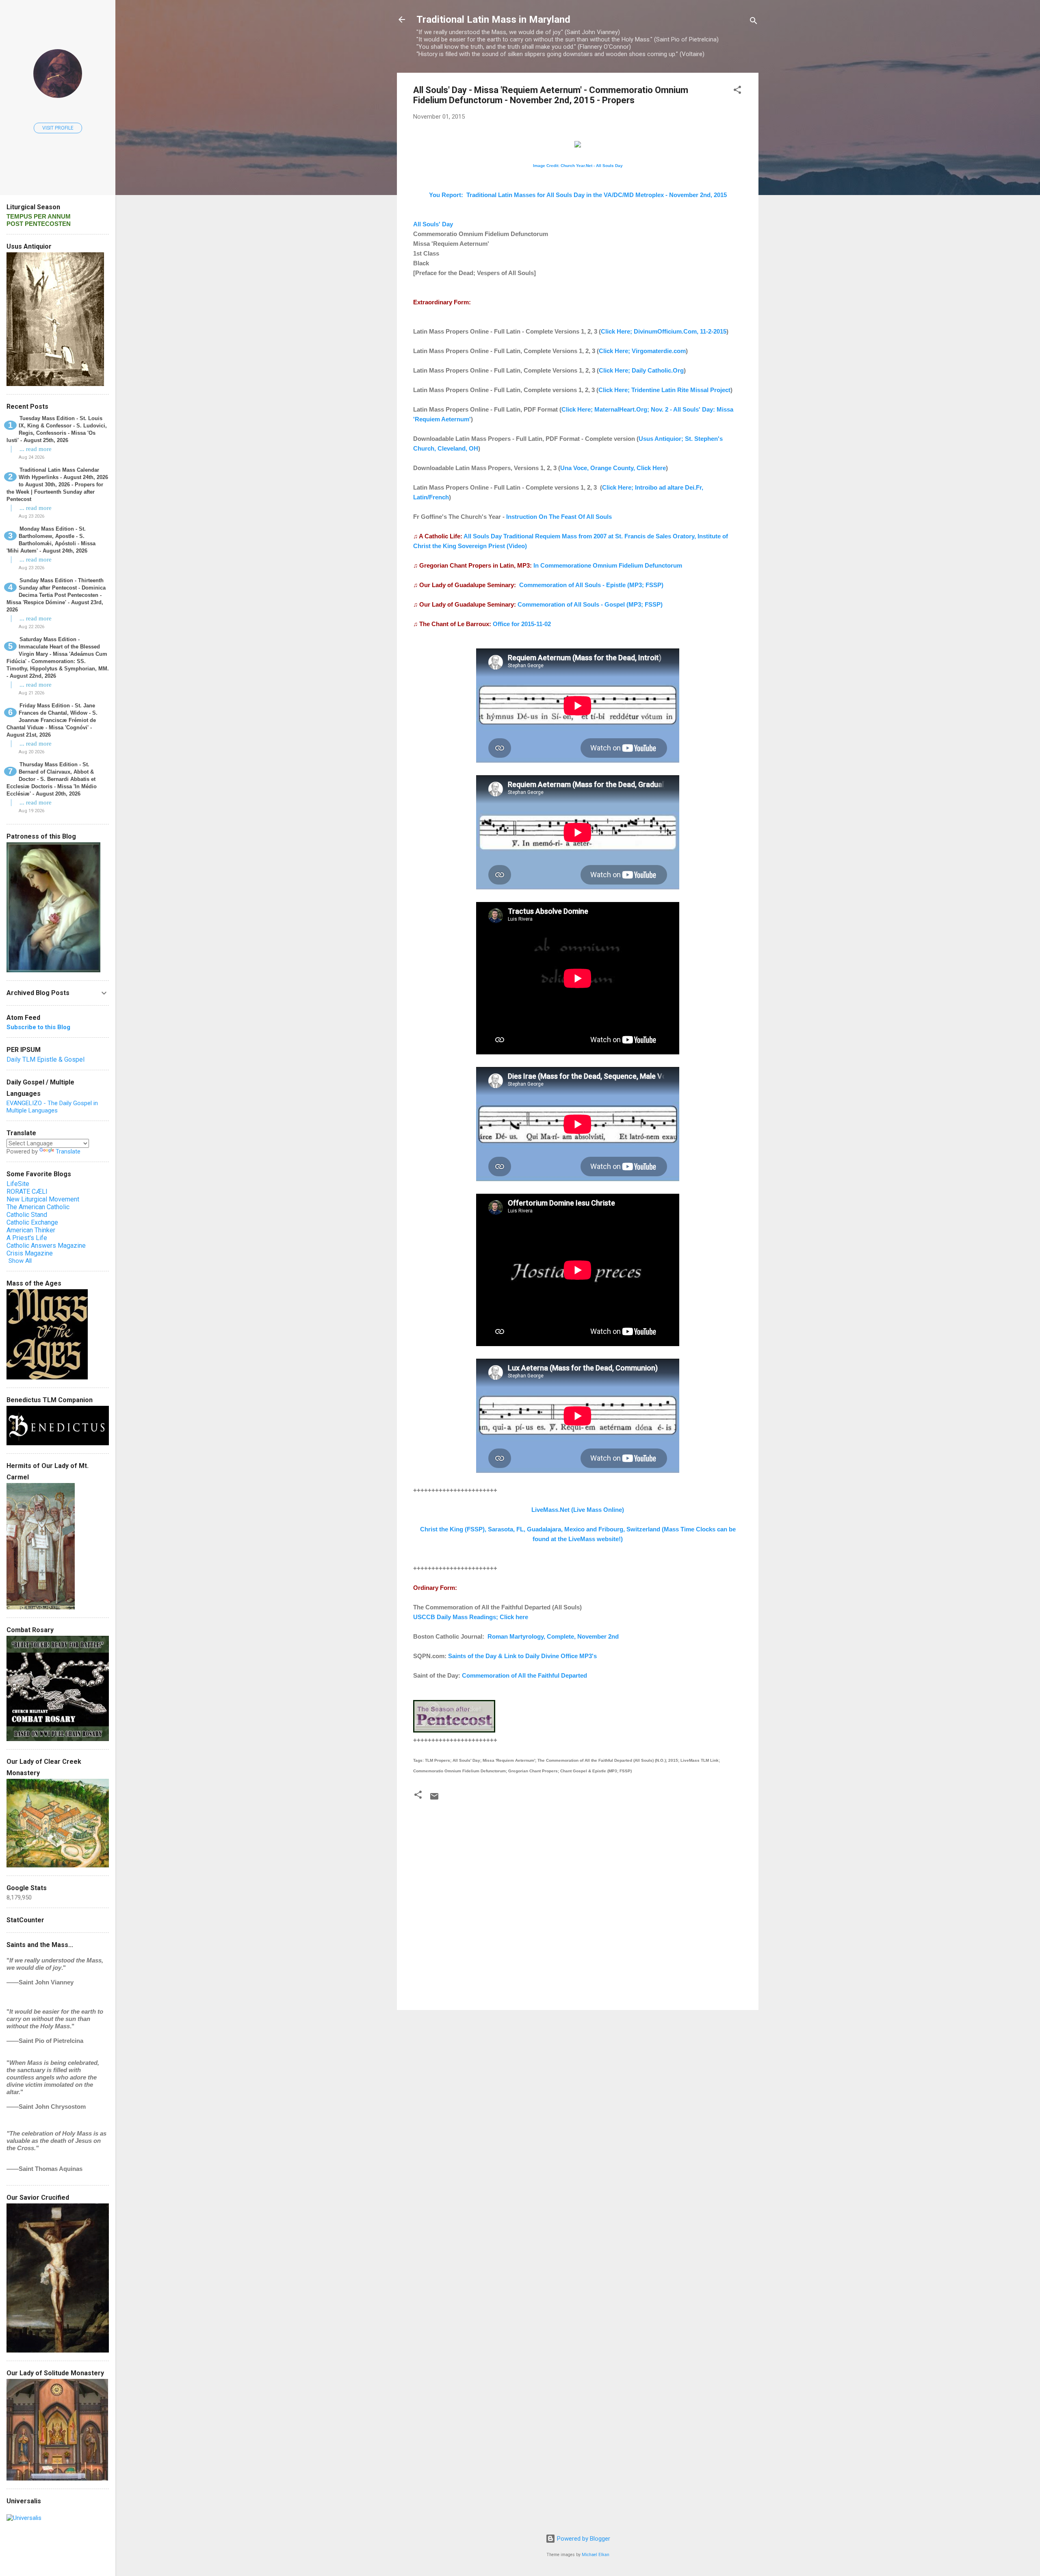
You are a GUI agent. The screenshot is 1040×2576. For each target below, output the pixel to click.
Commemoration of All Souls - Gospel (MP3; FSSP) (590, 604)
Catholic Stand (27, 1215)
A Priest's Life (27, 1238)
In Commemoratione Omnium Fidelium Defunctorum (608, 565)
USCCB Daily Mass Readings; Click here (471, 1617)
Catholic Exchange (32, 1222)
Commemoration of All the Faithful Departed (524, 1675)
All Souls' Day (433, 224)
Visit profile (58, 128)
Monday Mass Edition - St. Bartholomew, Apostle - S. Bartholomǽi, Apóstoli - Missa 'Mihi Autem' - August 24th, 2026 (51, 540)
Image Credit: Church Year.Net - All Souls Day (578, 166)
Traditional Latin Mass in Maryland (493, 20)
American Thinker (31, 1230)
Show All (20, 1261)
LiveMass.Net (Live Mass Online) (578, 1510)
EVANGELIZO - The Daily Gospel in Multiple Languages (52, 1107)
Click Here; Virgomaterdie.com (642, 351)
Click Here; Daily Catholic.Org (641, 370)
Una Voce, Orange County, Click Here (613, 468)
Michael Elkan (596, 2555)
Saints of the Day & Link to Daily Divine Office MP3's (522, 1656)
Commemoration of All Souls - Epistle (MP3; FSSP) (591, 585)
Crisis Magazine (30, 1253)
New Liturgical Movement (43, 1199)
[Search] (754, 22)
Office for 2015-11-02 (522, 624)
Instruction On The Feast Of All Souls (559, 517)
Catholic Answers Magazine (46, 1246)
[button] (737, 91)
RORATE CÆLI (27, 1192)
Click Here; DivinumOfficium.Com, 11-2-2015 (664, 331)
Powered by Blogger (583, 2539)
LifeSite (18, 1184)
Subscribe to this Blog (38, 1027)
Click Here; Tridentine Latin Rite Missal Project (664, 390)
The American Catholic (38, 1207)
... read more (36, 449)
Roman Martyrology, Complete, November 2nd (553, 1636)
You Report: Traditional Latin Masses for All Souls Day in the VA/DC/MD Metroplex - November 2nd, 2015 (578, 195)
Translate (68, 1151)
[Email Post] (434, 1799)
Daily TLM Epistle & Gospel (45, 1059)
